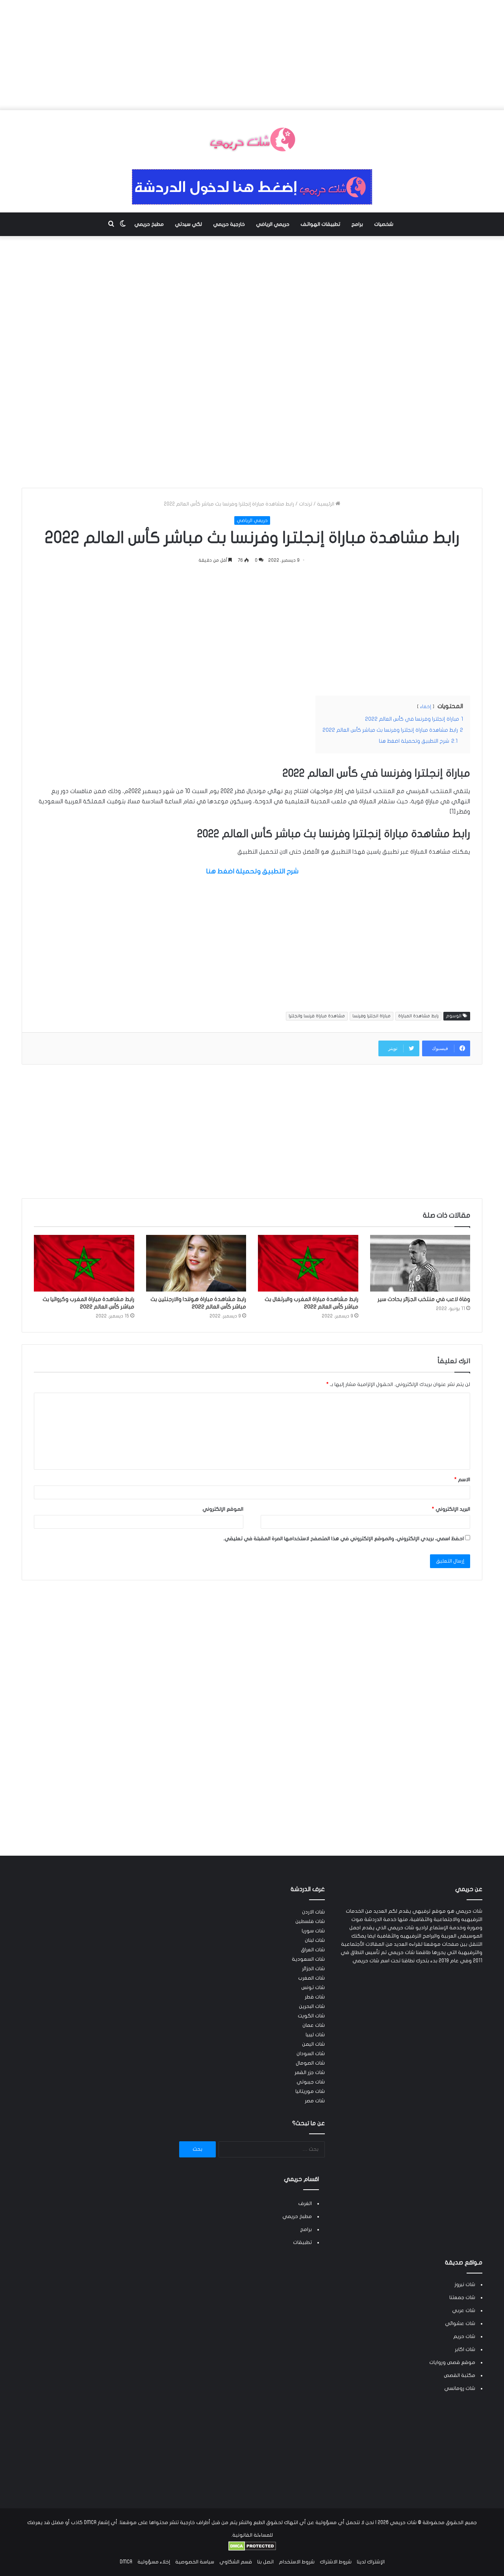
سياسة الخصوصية (195, 2562)
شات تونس (313, 1987)
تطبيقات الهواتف (320, 224)
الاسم (462, 1480)
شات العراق (313, 1950)
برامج (357, 224)
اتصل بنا (265, 2562)
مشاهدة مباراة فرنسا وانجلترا (317, 1016)
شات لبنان (315, 1940)
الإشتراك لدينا (371, 2562)
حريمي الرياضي (273, 224)
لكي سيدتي (188, 224)
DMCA (126, 2562)
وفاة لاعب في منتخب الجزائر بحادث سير (424, 1299)
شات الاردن (313, 1912)
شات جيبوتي (311, 2082)
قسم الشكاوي (236, 2562)
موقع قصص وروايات (452, 2362)
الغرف (305, 2203)
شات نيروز (465, 2284)
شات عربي (464, 2310)
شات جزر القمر (310, 2072)
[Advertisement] (252, 55)
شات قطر (315, 1997)
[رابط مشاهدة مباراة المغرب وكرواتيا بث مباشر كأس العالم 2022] (84, 1263)
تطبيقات (302, 2242)
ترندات (306, 504)
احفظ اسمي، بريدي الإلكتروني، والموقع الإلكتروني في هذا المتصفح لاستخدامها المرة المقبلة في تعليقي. (344, 1539)
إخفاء (426, 707)
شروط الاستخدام (297, 2562)
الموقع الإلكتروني (223, 1509)
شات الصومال (310, 2063)
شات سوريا (313, 1931)
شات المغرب (311, 1978)
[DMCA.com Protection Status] (252, 2549)
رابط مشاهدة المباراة (418, 1016)
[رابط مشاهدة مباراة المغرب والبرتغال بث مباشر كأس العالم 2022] (308, 1263)
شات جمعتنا (462, 2297)
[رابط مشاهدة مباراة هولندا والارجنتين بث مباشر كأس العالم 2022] (196, 1263)
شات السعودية (308, 1959)
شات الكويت (311, 2016)
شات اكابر (465, 2349)
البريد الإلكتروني (451, 1509)
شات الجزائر (313, 1969)
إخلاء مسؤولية (154, 2562)
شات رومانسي (460, 2388)
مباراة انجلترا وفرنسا (372, 1016)
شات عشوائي (460, 2323)
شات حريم (464, 2336)
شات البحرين (312, 2006)
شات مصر (315, 2101)
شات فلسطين (310, 1921)
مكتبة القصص (460, 2375)
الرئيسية (326, 504)
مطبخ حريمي (149, 224)
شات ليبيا (315, 2035)
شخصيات (384, 224)
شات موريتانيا (310, 2091)
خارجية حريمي (229, 224)
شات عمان (314, 2025)
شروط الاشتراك (336, 2562)
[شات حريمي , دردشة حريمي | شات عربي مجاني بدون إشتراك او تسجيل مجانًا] (252, 140)
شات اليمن (313, 2044)
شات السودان (311, 2054)
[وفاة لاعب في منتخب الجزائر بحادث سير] (420, 1263)
